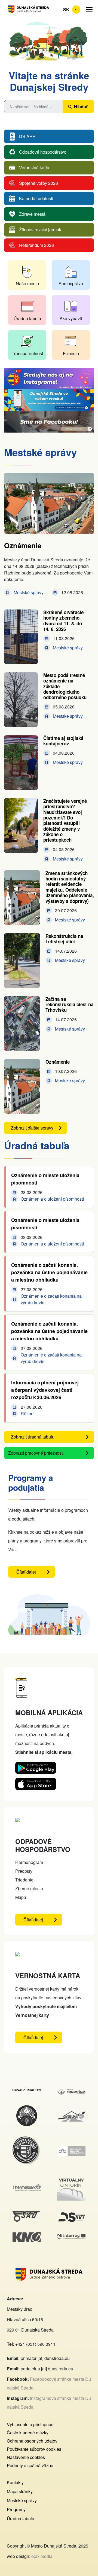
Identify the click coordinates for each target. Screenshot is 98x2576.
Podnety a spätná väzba (30, 2465)
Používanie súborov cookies (34, 2449)
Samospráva (71, 283)
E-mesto (71, 353)
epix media (42, 2556)
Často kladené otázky (28, 2433)
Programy (16, 2509)
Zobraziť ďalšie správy (32, 1128)
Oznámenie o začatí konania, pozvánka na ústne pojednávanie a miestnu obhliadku (49, 1272)
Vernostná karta (34, 167)
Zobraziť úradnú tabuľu (33, 1437)
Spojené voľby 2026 (39, 183)
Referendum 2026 (36, 245)
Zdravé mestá (32, 214)
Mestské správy (22, 2500)
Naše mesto (27, 283)
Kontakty (15, 2482)
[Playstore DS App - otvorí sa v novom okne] (36, 1766)
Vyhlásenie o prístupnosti (31, 2424)
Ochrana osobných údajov (32, 2441)
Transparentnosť (27, 353)
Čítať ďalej (36, 1573)
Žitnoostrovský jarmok (40, 230)
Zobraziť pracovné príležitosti (36, 1453)
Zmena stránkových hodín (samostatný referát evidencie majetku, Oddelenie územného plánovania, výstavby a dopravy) (70, 887)
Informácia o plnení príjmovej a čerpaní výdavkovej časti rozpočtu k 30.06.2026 (45, 1390)
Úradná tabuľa (27, 318)
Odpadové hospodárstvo (43, 152)
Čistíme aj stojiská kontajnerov (63, 741)
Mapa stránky (20, 2491)
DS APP (27, 136)
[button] (89, 10)
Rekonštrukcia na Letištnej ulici (64, 939)
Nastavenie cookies (26, 2457)
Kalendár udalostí (36, 198)
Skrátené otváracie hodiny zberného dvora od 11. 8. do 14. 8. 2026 (63, 621)
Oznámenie (23, 545)
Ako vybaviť (71, 318)
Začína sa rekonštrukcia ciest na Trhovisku (69, 1004)
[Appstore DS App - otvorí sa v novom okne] (36, 1782)
